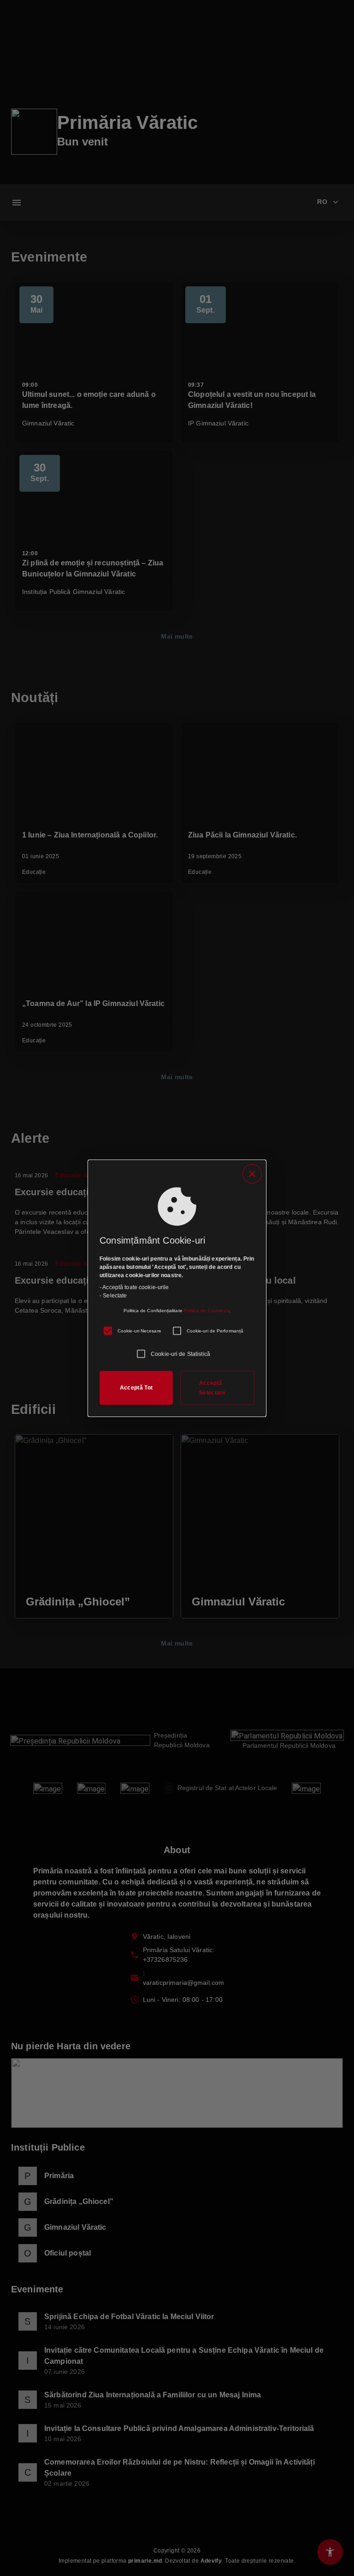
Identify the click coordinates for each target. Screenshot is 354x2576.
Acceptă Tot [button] (136, 1388)
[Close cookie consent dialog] (252, 1174)
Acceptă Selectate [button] (212, 1387)
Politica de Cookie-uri (207, 1310)
